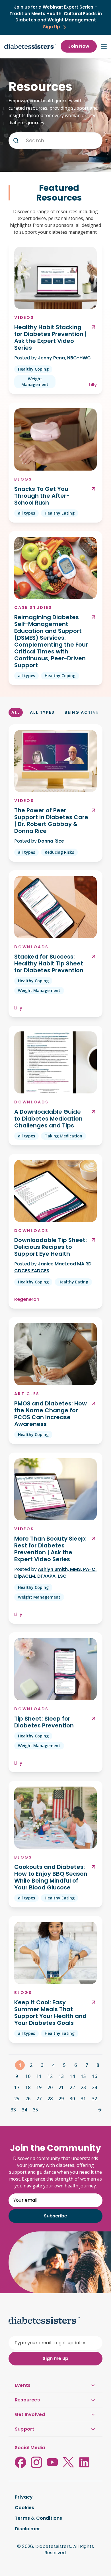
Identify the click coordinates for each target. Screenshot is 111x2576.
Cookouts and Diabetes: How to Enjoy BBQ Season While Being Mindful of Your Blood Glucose (51, 1877)
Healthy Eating (60, 513)
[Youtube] (52, 2462)
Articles (27, 1394)
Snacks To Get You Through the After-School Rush (42, 496)
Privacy (24, 2497)
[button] (16, 141)
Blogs (23, 479)
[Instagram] (36, 2462)
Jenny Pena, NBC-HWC (64, 358)
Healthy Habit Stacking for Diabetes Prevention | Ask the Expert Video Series (51, 337)
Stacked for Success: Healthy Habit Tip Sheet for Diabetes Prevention (49, 963)
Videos (24, 317)
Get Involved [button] (30, 2414)
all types (26, 513)
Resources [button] (27, 2400)
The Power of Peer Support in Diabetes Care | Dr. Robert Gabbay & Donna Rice (51, 821)
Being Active (82, 712)
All (16, 712)
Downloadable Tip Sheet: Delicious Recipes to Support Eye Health (51, 1247)
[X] (68, 2462)
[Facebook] (20, 2462)
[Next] (100, 2110)
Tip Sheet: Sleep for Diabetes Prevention (44, 1722)
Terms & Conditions (39, 2518)
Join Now (79, 46)
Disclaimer (27, 2529)
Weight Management (35, 382)
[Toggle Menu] (104, 46)
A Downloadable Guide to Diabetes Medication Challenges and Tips (48, 1119)
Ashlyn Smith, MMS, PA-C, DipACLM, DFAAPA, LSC (55, 1573)
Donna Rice (51, 841)
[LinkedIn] (84, 2462)
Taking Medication (63, 1136)
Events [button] (23, 2385)
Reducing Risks (59, 852)
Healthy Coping (33, 369)
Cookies (24, 2508)
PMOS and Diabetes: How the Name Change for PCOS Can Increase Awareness (51, 1414)
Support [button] (24, 2429)
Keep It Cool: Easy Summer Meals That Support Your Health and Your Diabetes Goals (50, 2013)
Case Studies (33, 607)
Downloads (31, 947)
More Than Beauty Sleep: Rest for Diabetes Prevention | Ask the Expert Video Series (50, 1549)
